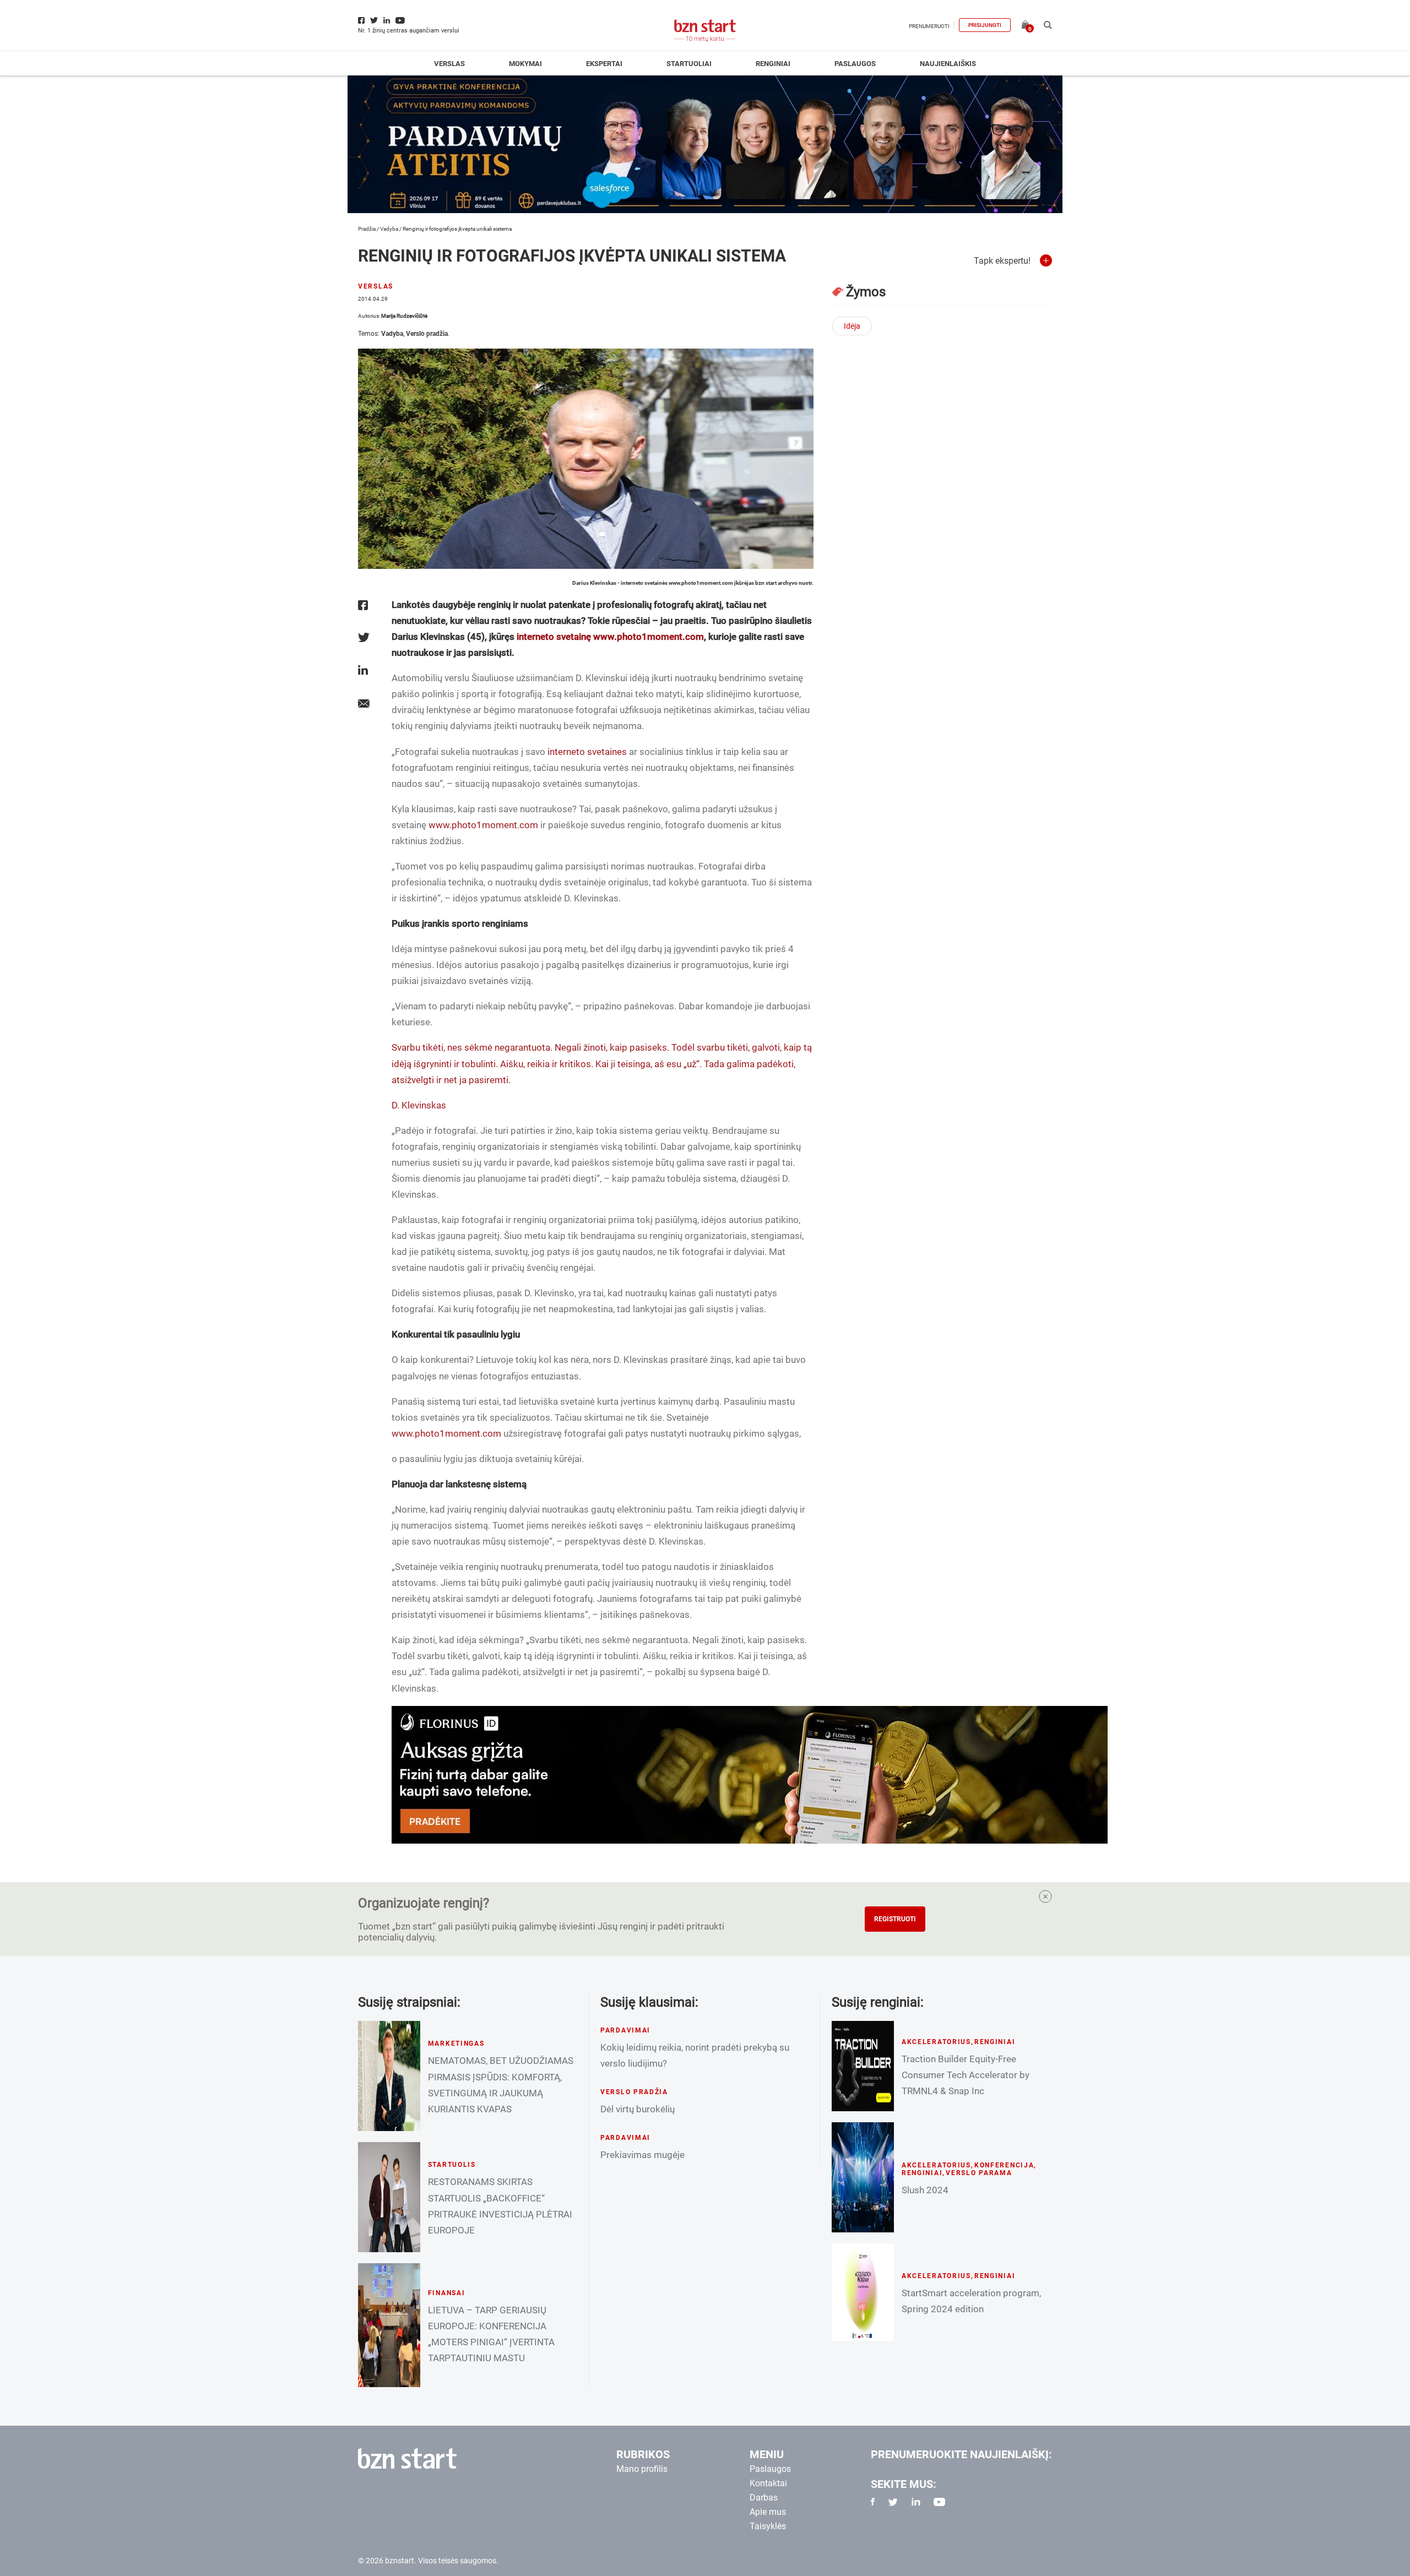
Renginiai (773, 64)
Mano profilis (642, 2469)
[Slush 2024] (863, 2177)
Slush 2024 (925, 2190)
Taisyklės (768, 2526)
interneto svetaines (587, 752)
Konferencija (1004, 2165)
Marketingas (456, 2044)
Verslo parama (979, 2173)
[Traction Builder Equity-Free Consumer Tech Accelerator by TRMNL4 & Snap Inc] (863, 2066)
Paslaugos (855, 64)
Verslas (449, 64)
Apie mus (768, 2512)
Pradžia (367, 229)
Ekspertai (604, 64)
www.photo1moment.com (649, 637)
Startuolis (452, 2165)
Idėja (852, 326)
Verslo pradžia (427, 334)
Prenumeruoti (929, 26)
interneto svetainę (554, 637)
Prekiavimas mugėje (642, 2155)
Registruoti (895, 1919)
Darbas (764, 2498)
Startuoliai (689, 64)
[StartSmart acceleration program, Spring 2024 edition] (863, 2292)
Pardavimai (625, 2030)
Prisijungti (985, 25)
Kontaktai (768, 2483)
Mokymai (525, 64)
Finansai (447, 2293)
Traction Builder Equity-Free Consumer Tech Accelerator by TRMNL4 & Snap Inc (966, 2075)
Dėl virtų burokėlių (638, 2109)
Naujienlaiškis (948, 64)
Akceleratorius (936, 2042)
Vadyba (389, 229)
